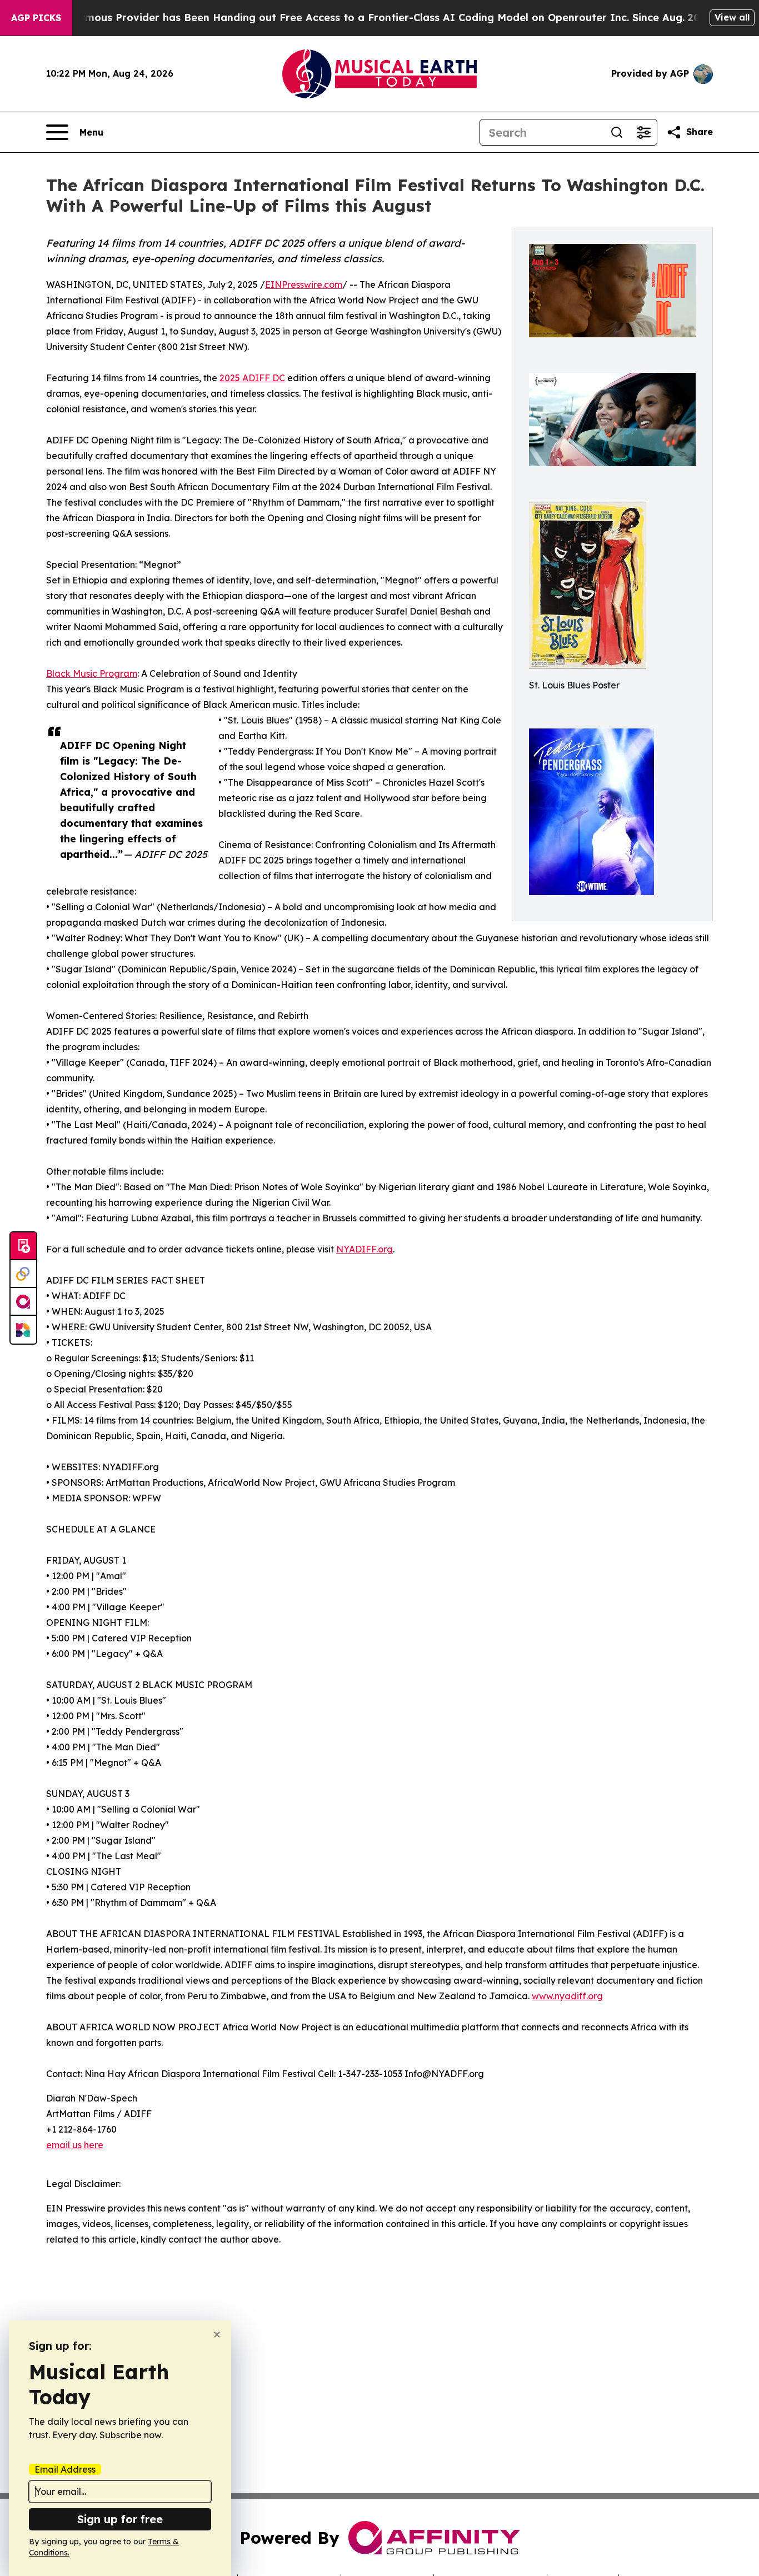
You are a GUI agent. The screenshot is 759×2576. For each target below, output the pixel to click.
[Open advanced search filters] (643, 132)
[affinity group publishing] (23, 1302)
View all (732, 17)
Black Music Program (92, 673)
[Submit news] (23, 1246)
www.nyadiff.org (567, 1996)
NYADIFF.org (364, 1249)
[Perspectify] (23, 1274)
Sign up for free (120, 2519)
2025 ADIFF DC (252, 378)
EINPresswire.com (304, 284)
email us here (75, 2145)
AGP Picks (36, 18)
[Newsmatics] (23, 1330)
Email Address (65, 2469)
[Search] (617, 132)
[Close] (217, 2335)
